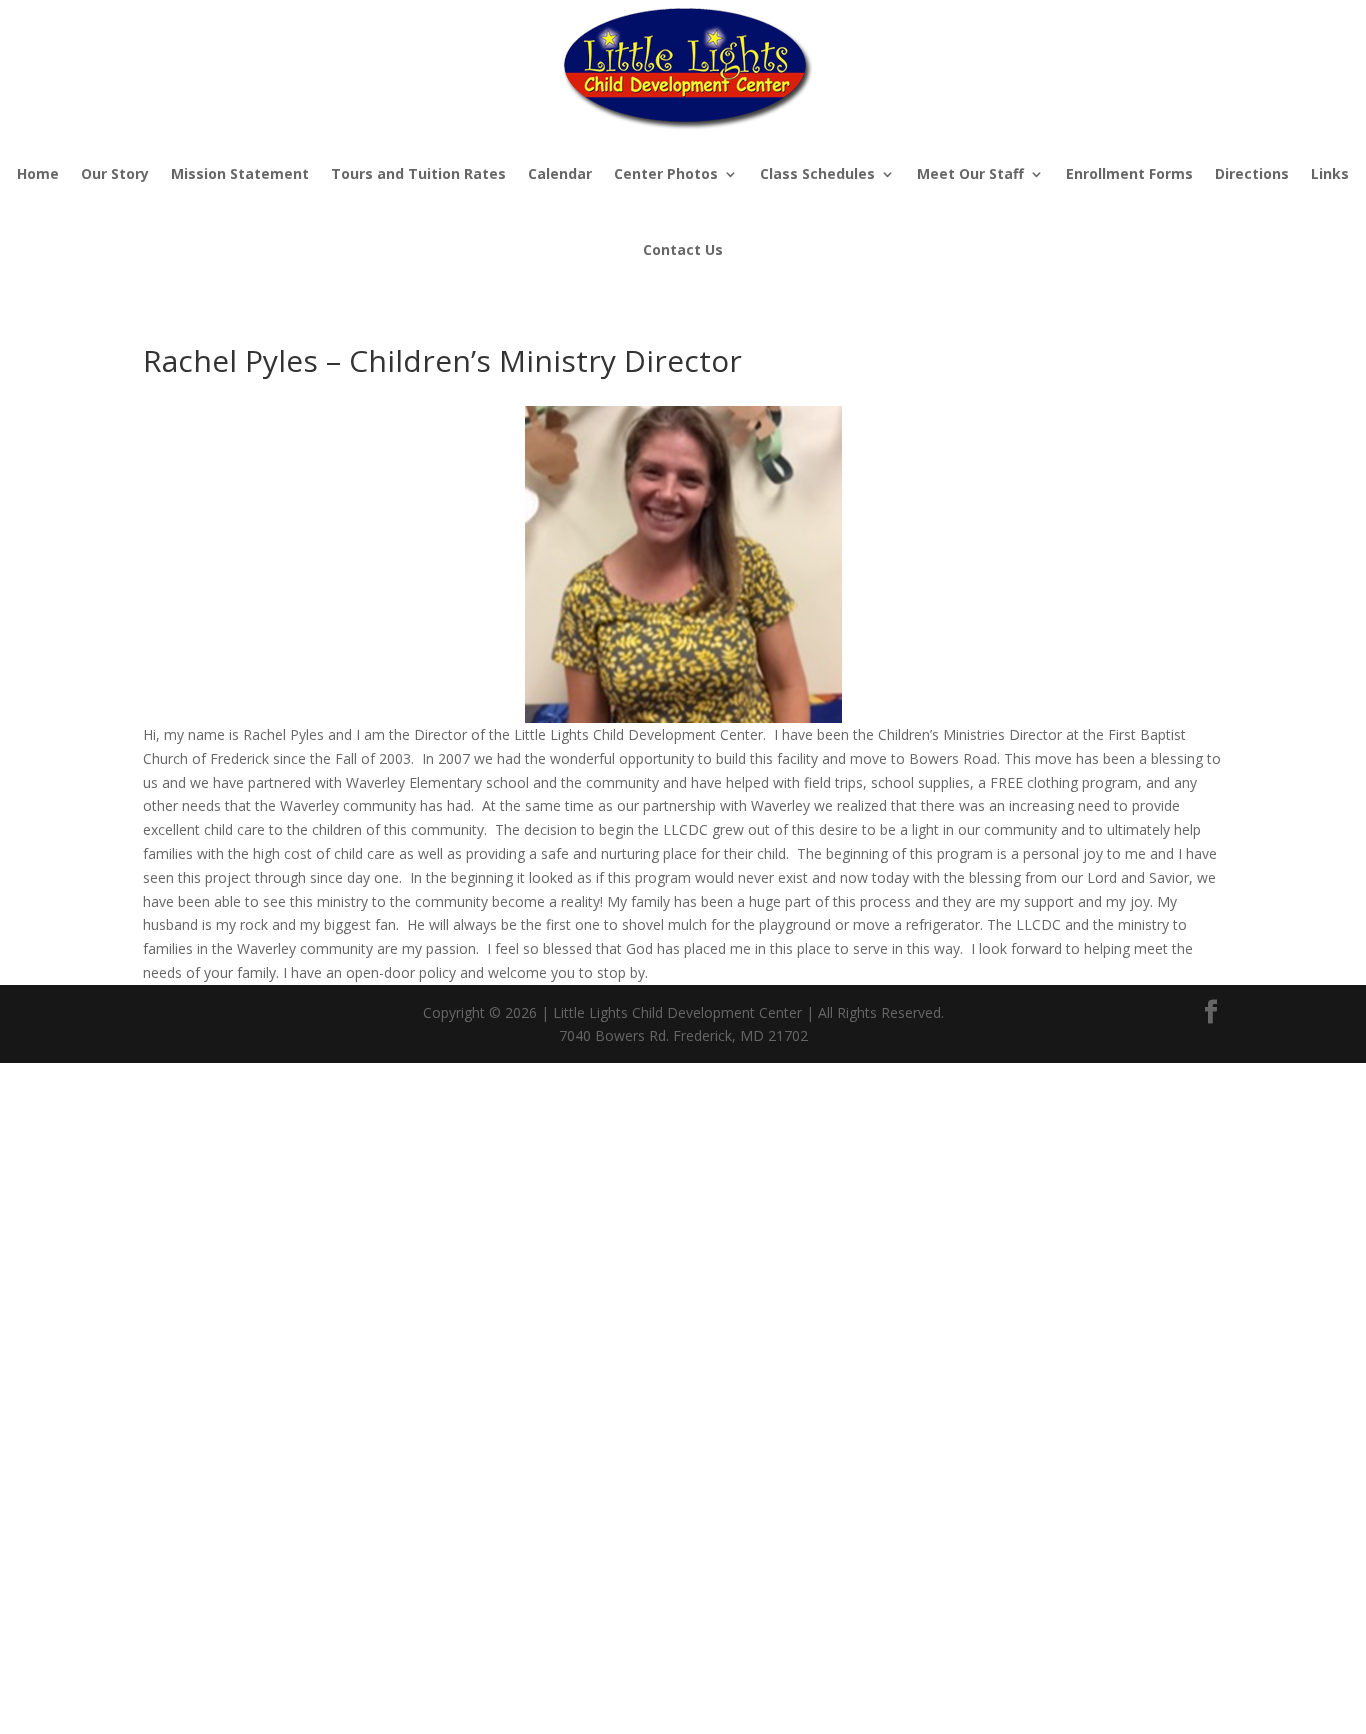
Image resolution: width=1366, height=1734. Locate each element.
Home (38, 173)
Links (1330, 173)
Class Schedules (817, 173)
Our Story (115, 173)
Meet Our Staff (970, 173)
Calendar (560, 173)
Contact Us (683, 249)
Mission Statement (240, 173)
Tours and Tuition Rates (418, 173)
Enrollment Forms (1129, 173)
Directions (1252, 173)
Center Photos (666, 173)
